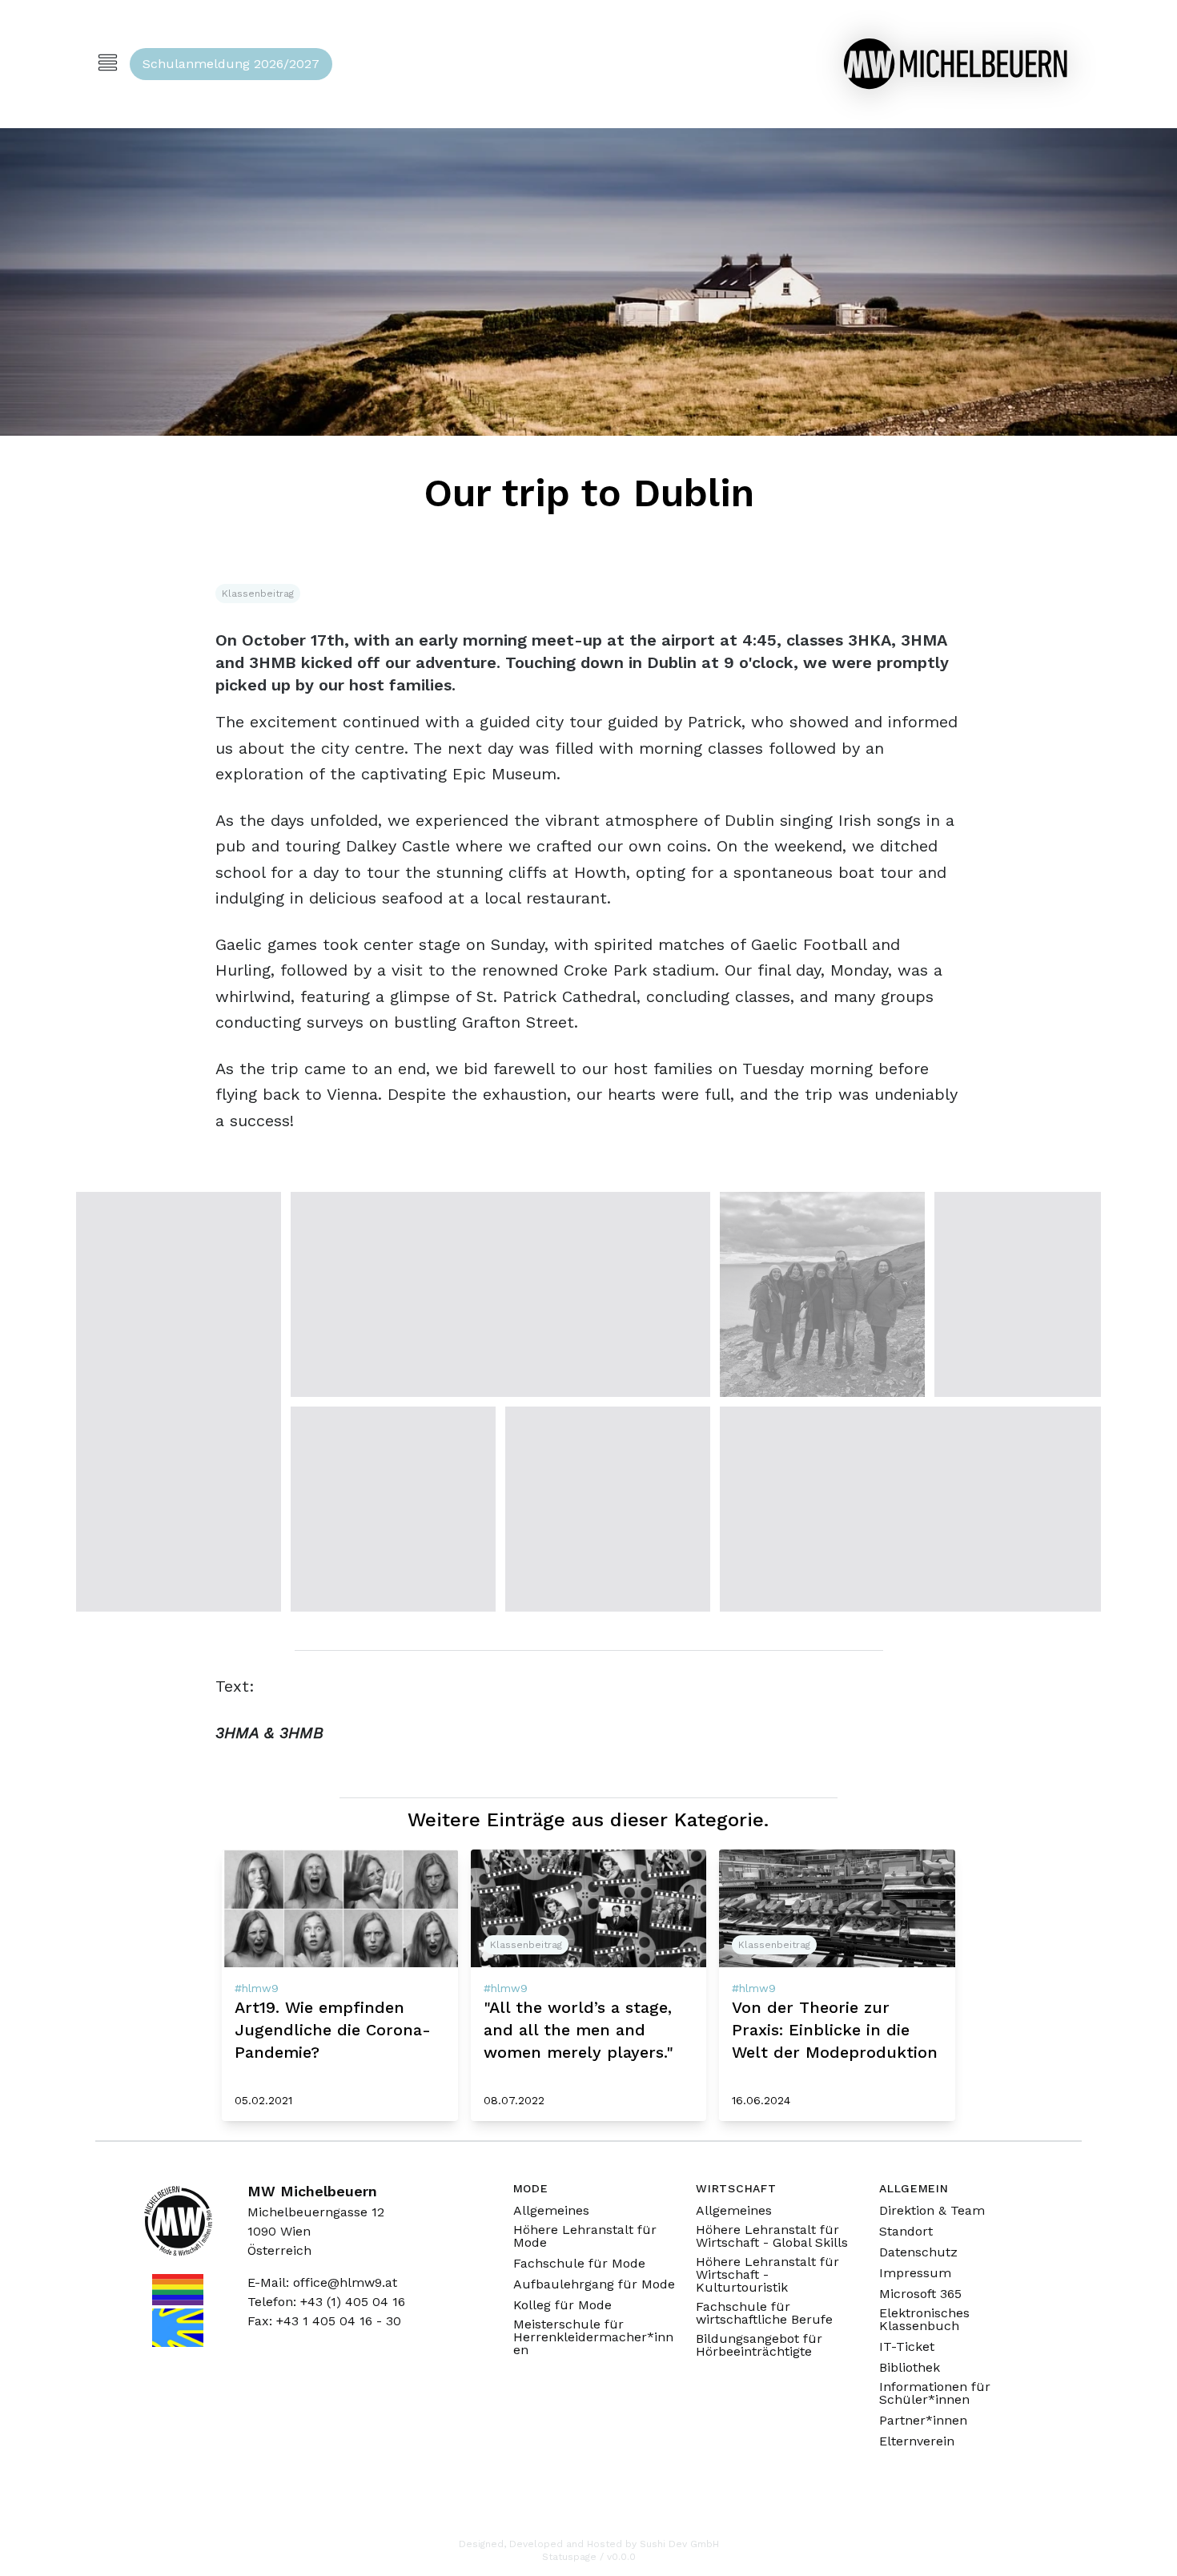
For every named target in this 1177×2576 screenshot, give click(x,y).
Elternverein (917, 2441)
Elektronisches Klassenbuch (924, 2320)
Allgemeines (551, 2211)
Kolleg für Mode (562, 2305)
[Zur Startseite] (955, 64)
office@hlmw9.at (345, 2282)
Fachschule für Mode (579, 2264)
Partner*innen (923, 2421)
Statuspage (569, 2557)
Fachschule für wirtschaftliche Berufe (764, 2313)
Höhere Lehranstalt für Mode (585, 2236)
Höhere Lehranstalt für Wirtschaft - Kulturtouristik (767, 2275)
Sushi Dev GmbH (679, 2544)
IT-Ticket (907, 2347)
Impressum (915, 2273)
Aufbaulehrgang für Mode (594, 2284)
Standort (906, 2232)
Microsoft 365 (920, 2294)
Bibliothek (910, 2368)
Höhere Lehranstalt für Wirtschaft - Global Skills (772, 2236)
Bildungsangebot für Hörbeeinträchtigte (759, 2345)
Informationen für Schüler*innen (935, 2393)
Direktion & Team (932, 2211)
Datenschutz (918, 2252)
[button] (179, 1402)
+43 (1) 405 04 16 (353, 2302)
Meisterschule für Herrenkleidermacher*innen (593, 2337)
